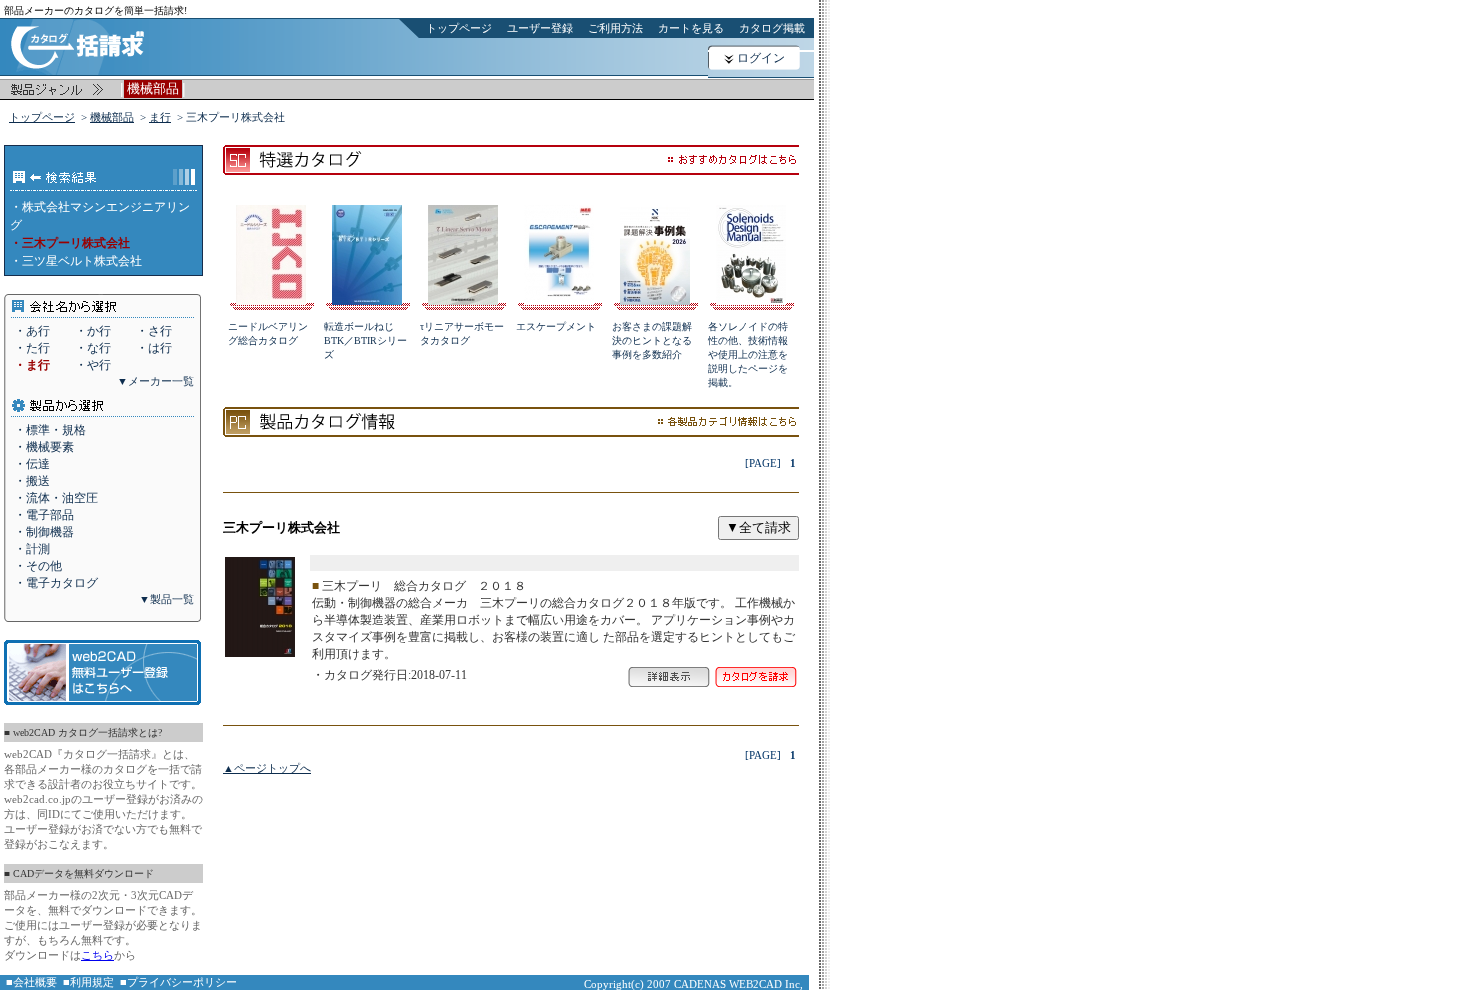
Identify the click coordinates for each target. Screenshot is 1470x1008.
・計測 (32, 549)
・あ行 (32, 331)
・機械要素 (44, 447)
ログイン (761, 58)
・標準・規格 (50, 430)
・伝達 (32, 464)
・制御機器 (44, 532)
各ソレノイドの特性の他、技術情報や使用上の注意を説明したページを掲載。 (748, 354)
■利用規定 (88, 982)
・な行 (93, 348)
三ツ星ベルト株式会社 (82, 261)
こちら (97, 955)
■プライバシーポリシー (178, 982)
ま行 (160, 117)
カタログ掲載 (772, 28)
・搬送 (32, 481)
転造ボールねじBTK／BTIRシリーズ (365, 340)
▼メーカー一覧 (155, 381)
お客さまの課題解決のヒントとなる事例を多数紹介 (652, 340)
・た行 (32, 348)
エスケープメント (556, 326)
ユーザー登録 (540, 28)
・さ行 (154, 331)
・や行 (93, 365)
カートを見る (691, 28)
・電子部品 (44, 515)
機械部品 (112, 117)
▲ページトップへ (267, 768)
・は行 (154, 348)
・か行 (93, 331)
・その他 (38, 566)
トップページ (459, 28)
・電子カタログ (56, 583)
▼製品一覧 (166, 599)
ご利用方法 (615, 28)
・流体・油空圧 (56, 498)
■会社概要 (31, 982)
